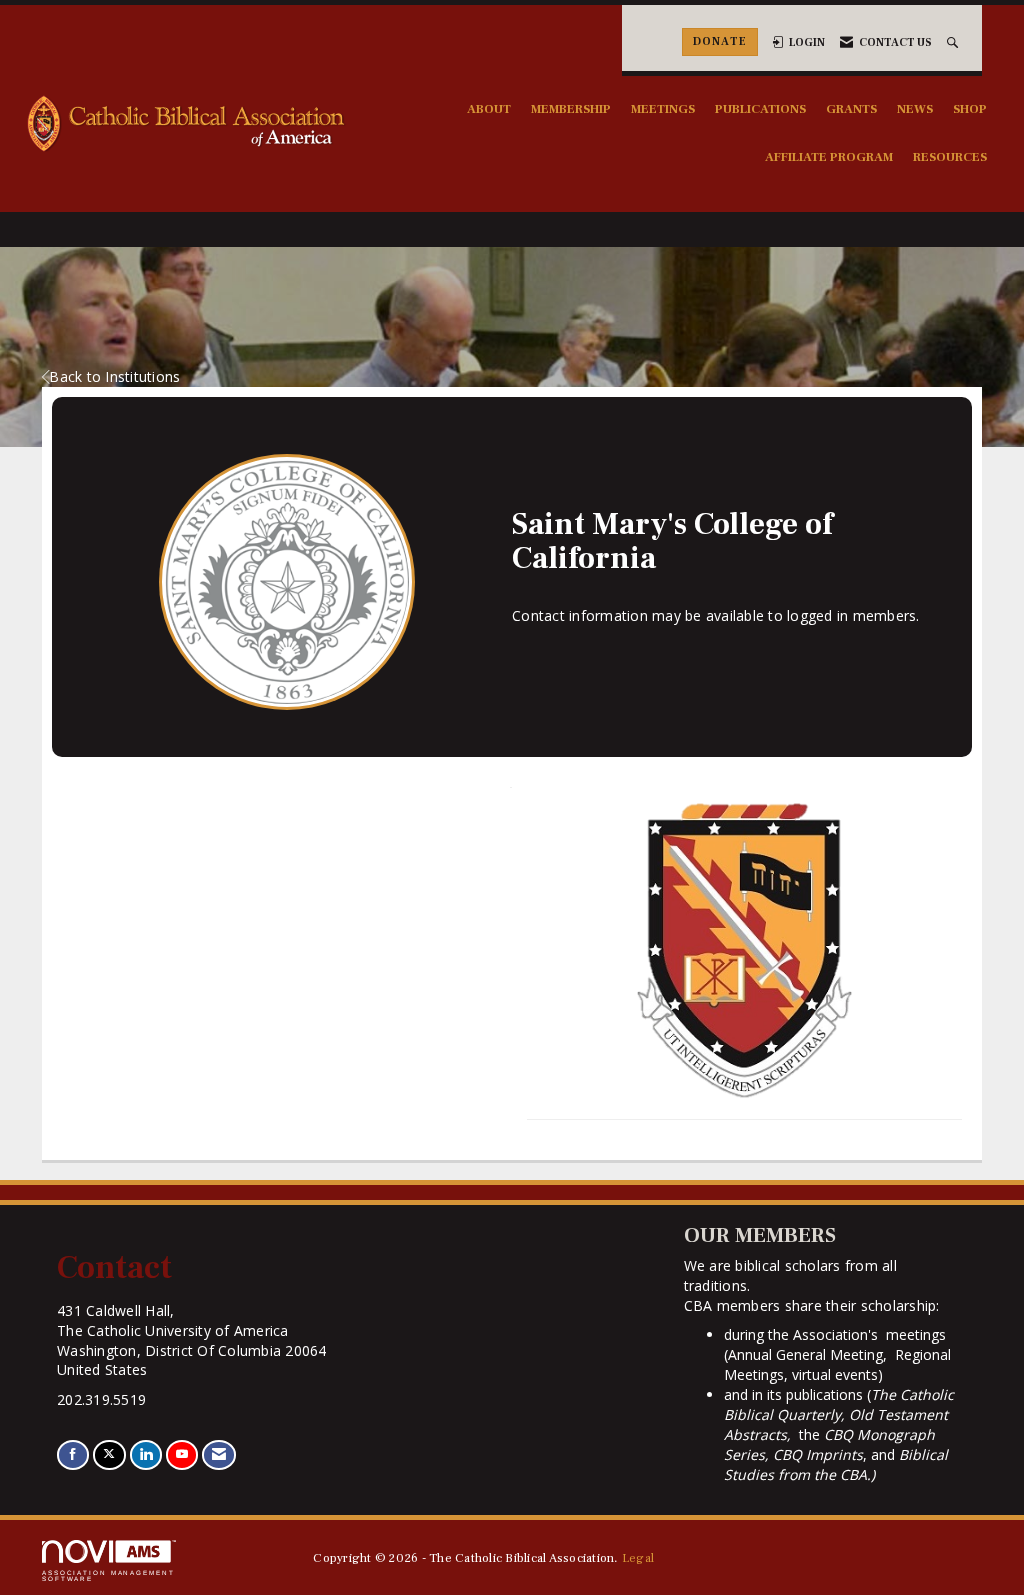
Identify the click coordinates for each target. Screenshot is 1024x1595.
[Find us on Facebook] (73, 1454)
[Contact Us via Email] (219, 1454)
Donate (720, 41)
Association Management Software (108, 1575)
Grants (851, 109)
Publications (760, 109)
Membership (571, 109)
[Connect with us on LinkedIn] (146, 1454)
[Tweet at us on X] (109, 1454)
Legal (638, 1558)
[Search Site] (954, 42)
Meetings (663, 109)
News (915, 109)
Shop (970, 109)
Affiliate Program (829, 157)
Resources (950, 157)
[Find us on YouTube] (182, 1454)
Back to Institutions (114, 376)
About (489, 109)
